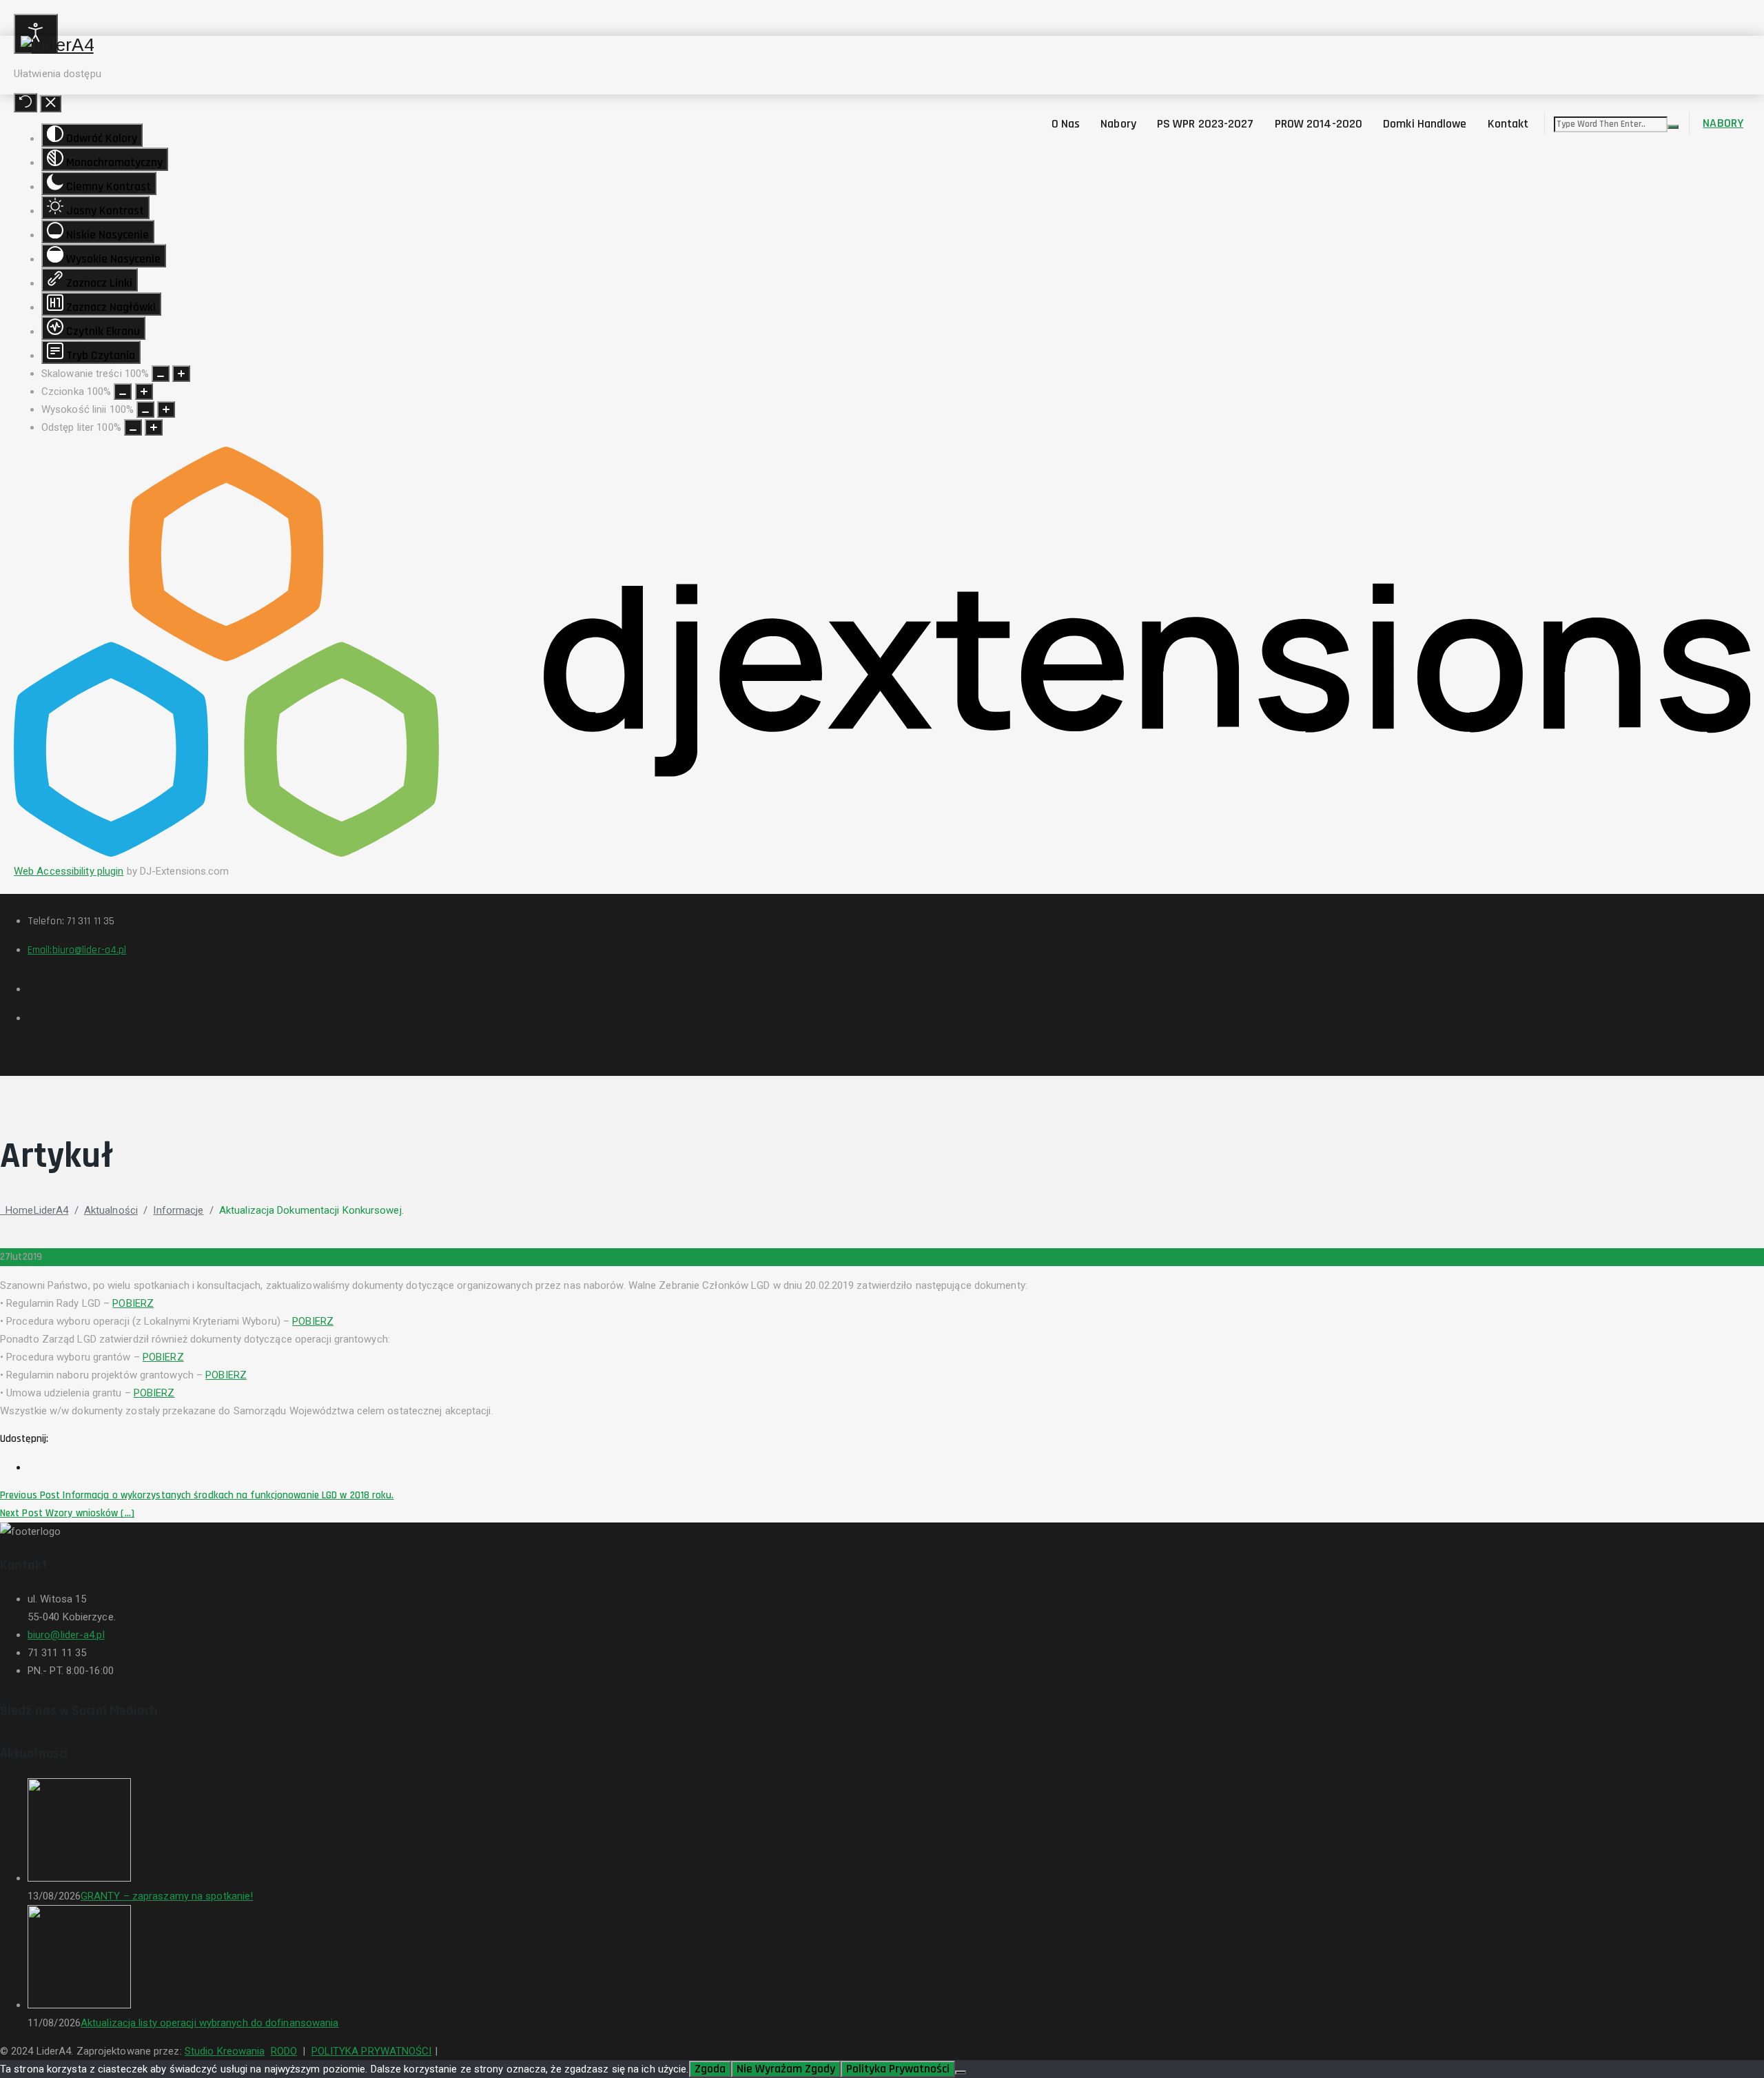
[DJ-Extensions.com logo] (882, 853)
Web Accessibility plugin (69, 871)
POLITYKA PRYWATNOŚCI (372, 2051)
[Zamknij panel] (51, 104)
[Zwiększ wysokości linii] (166, 409)
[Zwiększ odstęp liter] (154, 427)
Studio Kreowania (225, 2051)
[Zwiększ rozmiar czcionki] (144, 391)
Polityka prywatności (898, 2069)
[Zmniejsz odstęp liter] (133, 427)
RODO (284, 2051)
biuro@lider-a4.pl (66, 1635)
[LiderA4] (892, 45)
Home (34, 1210)
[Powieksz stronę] (181, 374)
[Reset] (25, 103)
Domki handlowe (1425, 124)
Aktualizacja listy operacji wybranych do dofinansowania (210, 2023)
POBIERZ (133, 1303)
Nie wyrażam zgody (786, 2069)
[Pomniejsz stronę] (161, 374)
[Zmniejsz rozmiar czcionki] (123, 391)
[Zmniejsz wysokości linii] (145, 409)
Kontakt (1508, 124)
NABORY (1723, 123)
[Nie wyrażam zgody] (961, 2072)
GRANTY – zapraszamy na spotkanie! (167, 1896)
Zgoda (710, 2069)
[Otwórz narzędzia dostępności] (36, 34)
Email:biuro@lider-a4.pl (77, 950)
